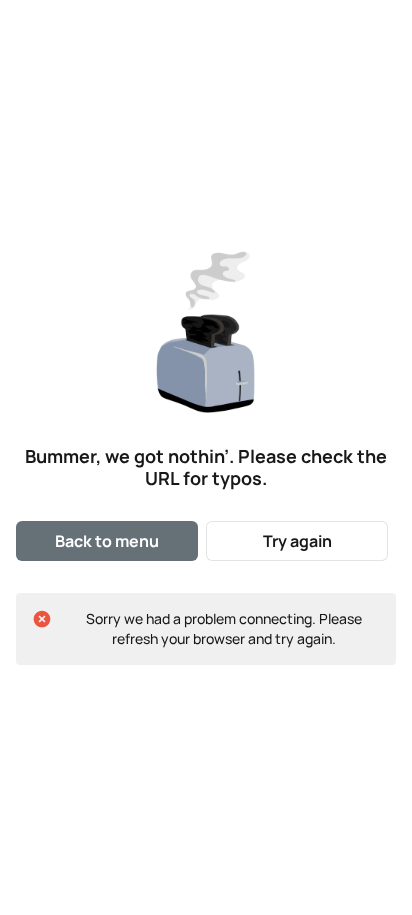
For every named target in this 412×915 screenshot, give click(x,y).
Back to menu (107, 541)
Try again (297, 541)
